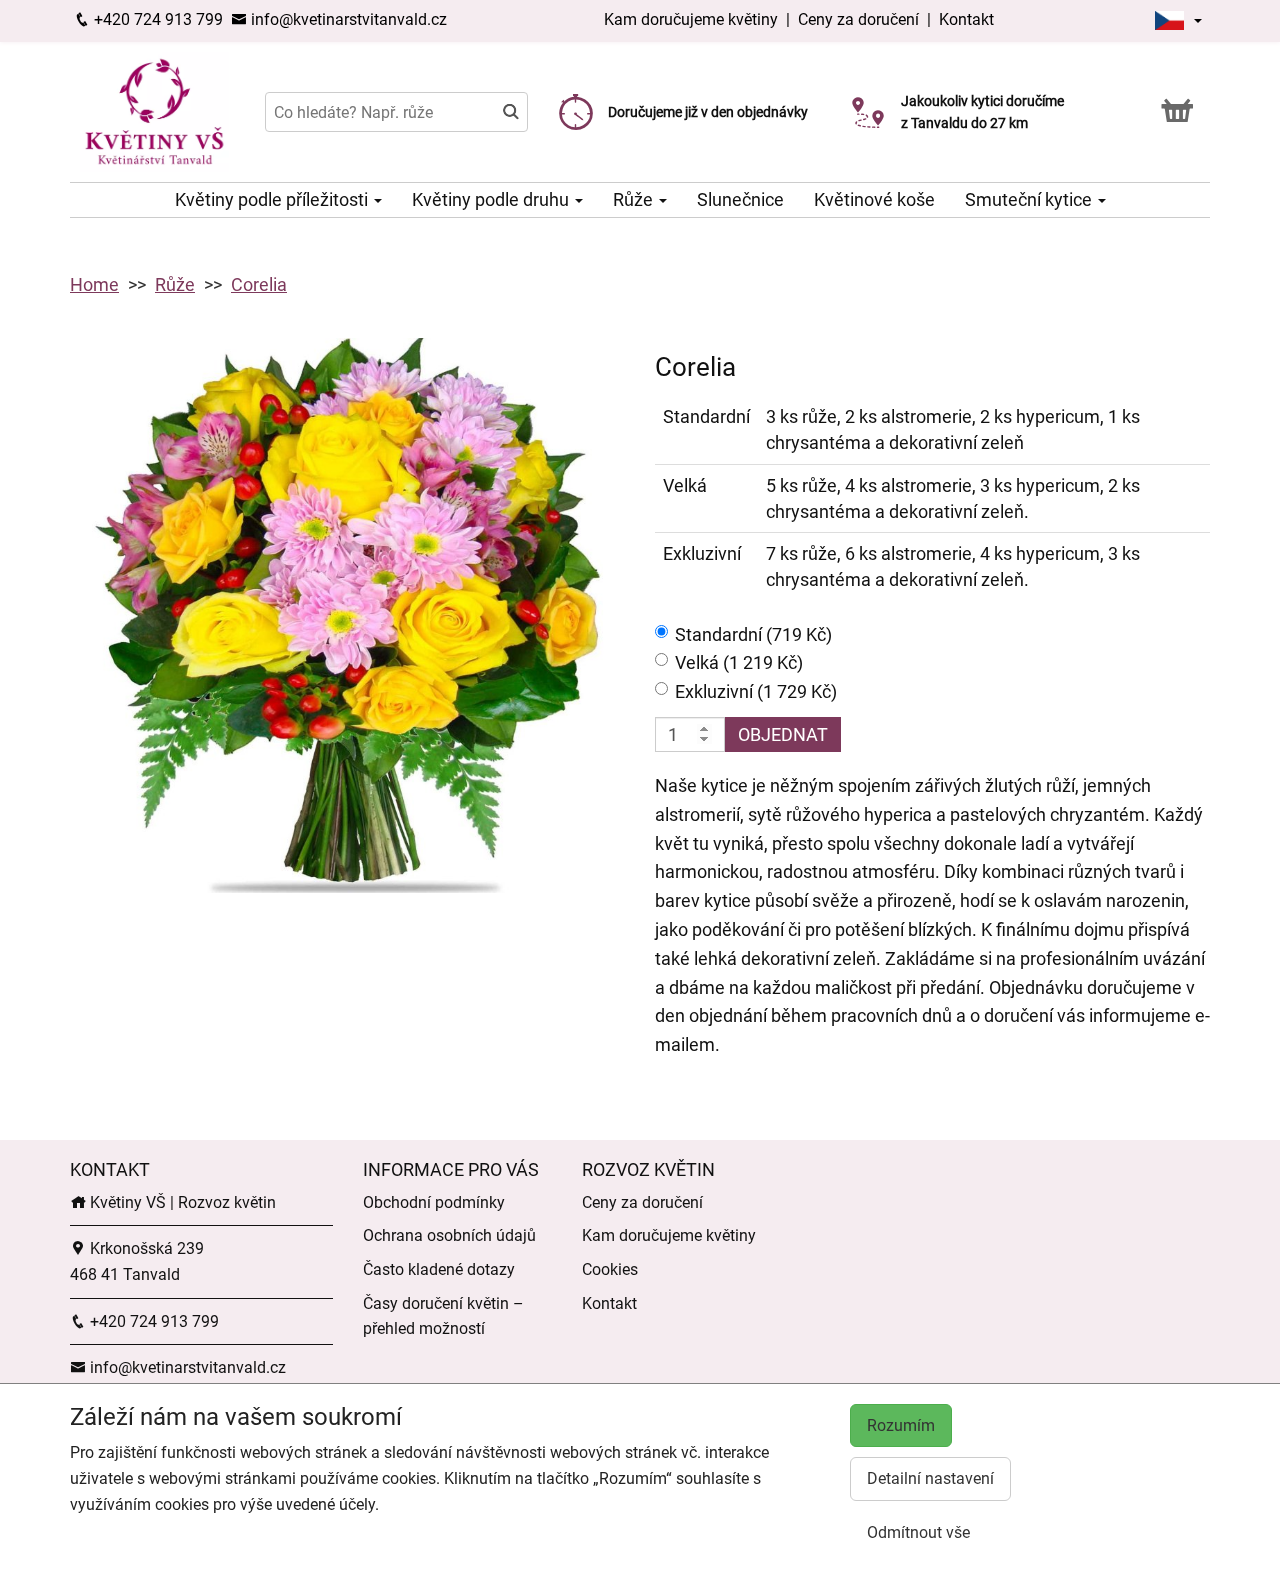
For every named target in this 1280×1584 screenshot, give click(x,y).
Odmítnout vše (918, 1532)
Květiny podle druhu (492, 199)
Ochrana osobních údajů (449, 1235)
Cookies (610, 1269)
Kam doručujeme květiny (691, 19)
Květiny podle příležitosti (273, 199)
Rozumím (901, 1425)
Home (94, 284)
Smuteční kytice (1030, 199)
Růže (635, 199)
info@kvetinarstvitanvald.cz (347, 19)
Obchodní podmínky (434, 1202)
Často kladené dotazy (439, 1269)
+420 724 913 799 (156, 19)
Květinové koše (874, 199)
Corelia (259, 284)
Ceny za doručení (858, 19)
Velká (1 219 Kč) (739, 662)
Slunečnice (740, 199)
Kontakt (966, 19)
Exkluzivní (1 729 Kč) (756, 691)
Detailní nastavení (930, 1478)
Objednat (783, 734)
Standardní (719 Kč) (753, 634)
